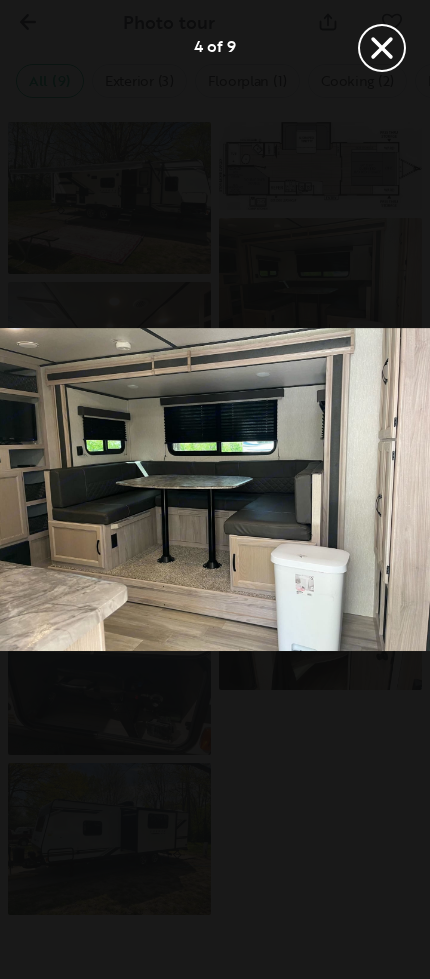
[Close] (382, 48)
